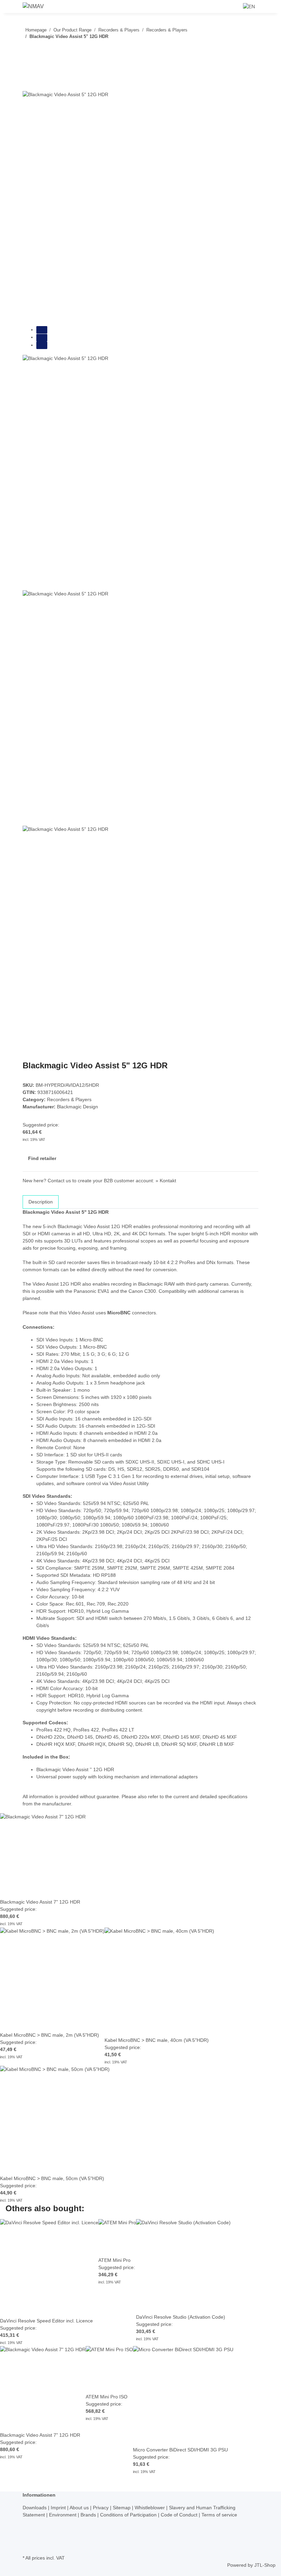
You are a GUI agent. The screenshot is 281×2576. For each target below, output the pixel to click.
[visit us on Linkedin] (28, 2545)
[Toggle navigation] (14, 8)
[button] (232, 6)
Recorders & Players (69, 1099)
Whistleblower (150, 2508)
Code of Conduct (180, 2515)
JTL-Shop (265, 2565)
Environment (63, 2515)
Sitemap (122, 2508)
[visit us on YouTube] (28, 2530)
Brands (89, 2515)
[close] (28, 83)
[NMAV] (33, 7)
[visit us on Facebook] (28, 2522)
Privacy (101, 2508)
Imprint (59, 2508)
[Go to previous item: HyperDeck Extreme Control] (40, 50)
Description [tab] (41, 1202)
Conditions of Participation (129, 2515)
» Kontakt (166, 1181)
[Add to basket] (28, 72)
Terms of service (219, 2515)
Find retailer (42, 1158)
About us (80, 2508)
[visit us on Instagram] (28, 2537)
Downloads (35, 2508)
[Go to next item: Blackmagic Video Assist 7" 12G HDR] (28, 50)
